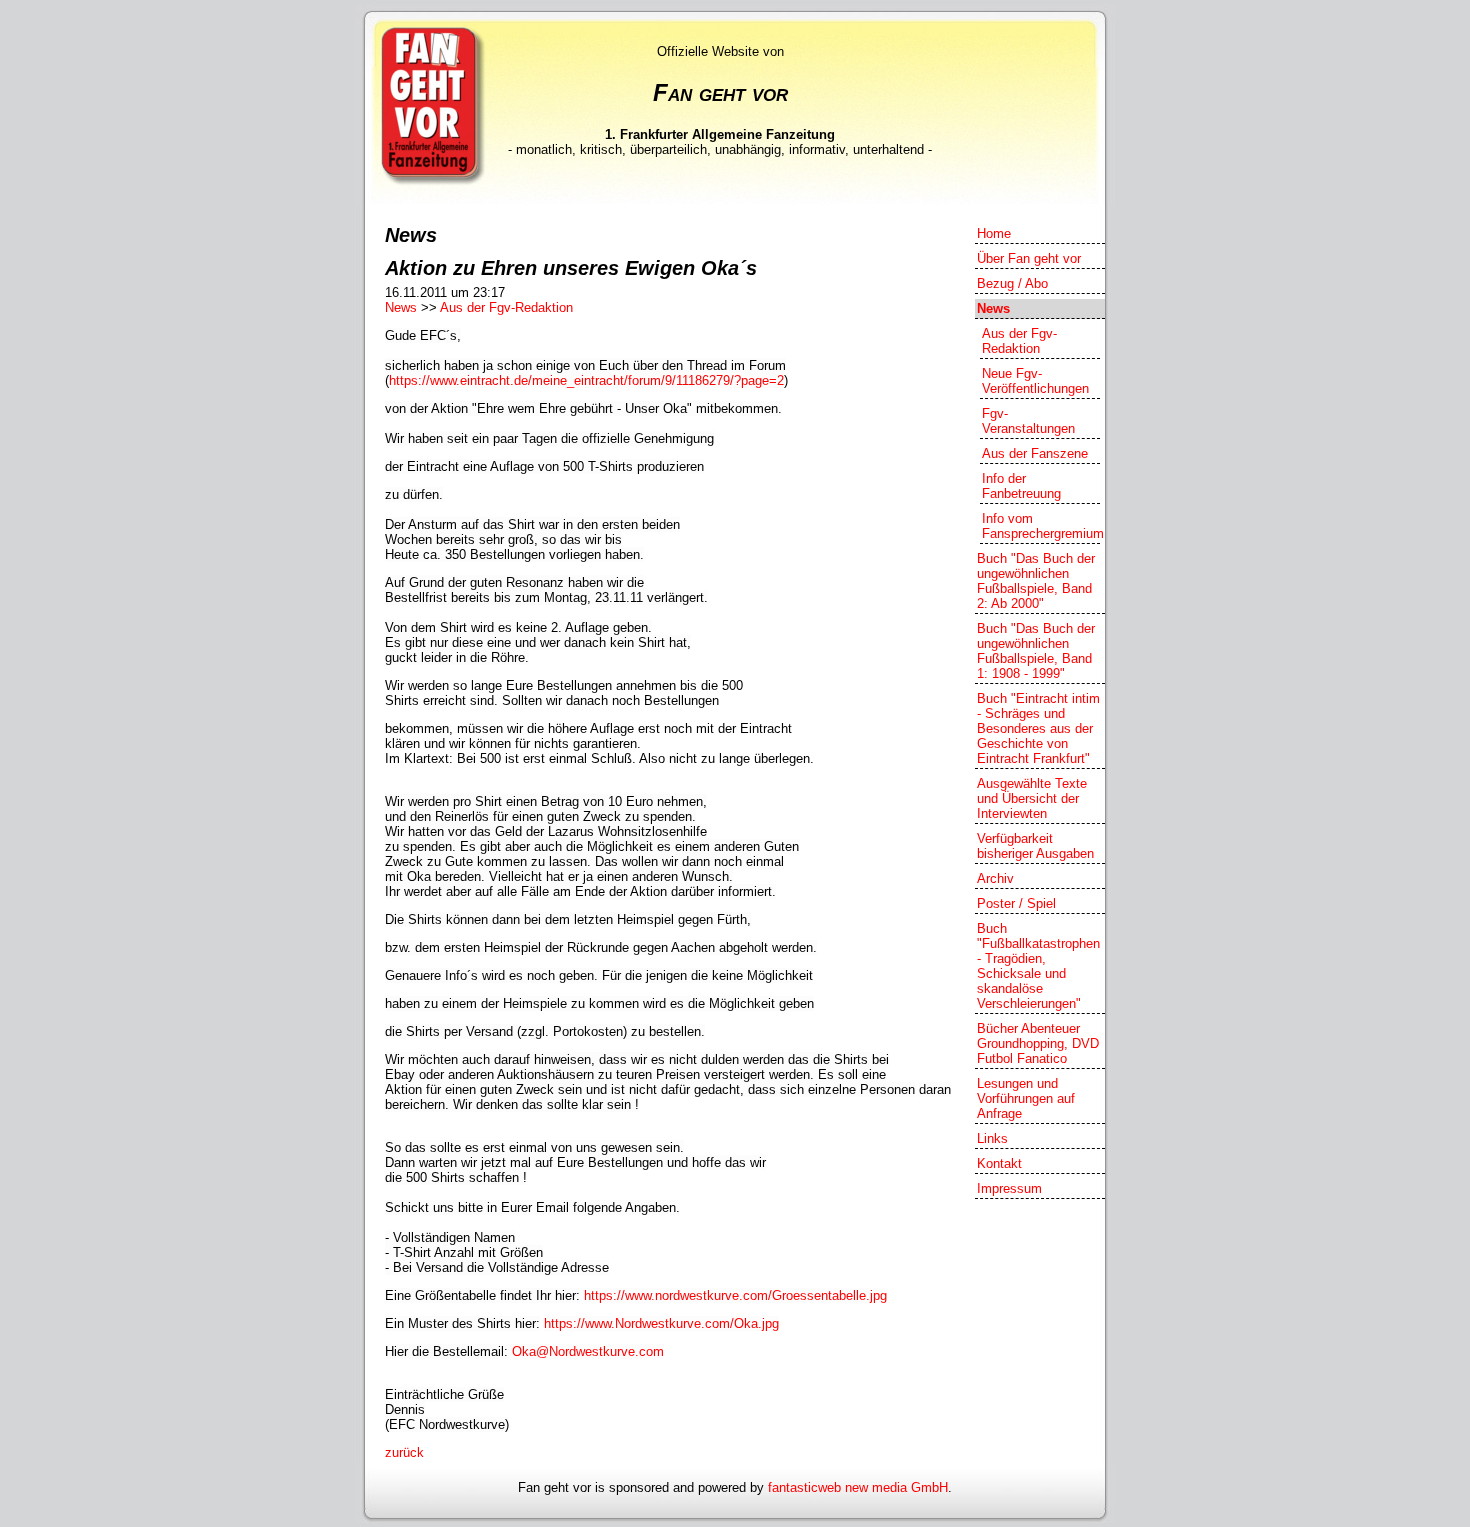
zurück (404, 1452)
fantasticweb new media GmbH (858, 1487)
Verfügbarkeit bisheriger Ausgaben (1035, 846)
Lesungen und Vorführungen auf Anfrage (1026, 1098)
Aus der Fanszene (1035, 453)
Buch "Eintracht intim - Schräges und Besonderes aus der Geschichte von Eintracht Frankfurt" (1038, 728)
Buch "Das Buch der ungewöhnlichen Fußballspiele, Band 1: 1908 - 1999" (1036, 651)
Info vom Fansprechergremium (1041, 526)
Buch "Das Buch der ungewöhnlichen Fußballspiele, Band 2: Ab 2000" (1036, 581)
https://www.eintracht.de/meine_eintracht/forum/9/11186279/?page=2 (586, 380)
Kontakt (999, 1163)
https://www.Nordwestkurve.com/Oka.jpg (661, 1323)
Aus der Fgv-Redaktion (506, 307)
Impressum (1009, 1188)
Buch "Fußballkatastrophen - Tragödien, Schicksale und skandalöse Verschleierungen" (1038, 966)
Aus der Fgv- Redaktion (1019, 341)
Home (994, 233)
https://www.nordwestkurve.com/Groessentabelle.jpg (735, 1295)
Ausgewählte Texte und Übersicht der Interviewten (1032, 798)
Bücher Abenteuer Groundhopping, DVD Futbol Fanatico (1038, 1043)
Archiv (995, 878)
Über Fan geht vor (1029, 258)
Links (992, 1138)
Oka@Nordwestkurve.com (588, 1351)
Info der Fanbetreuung (1021, 486)
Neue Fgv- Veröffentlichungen (1035, 381)
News (401, 307)
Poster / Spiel (1016, 903)
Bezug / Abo (1012, 283)
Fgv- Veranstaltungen (1028, 421)
